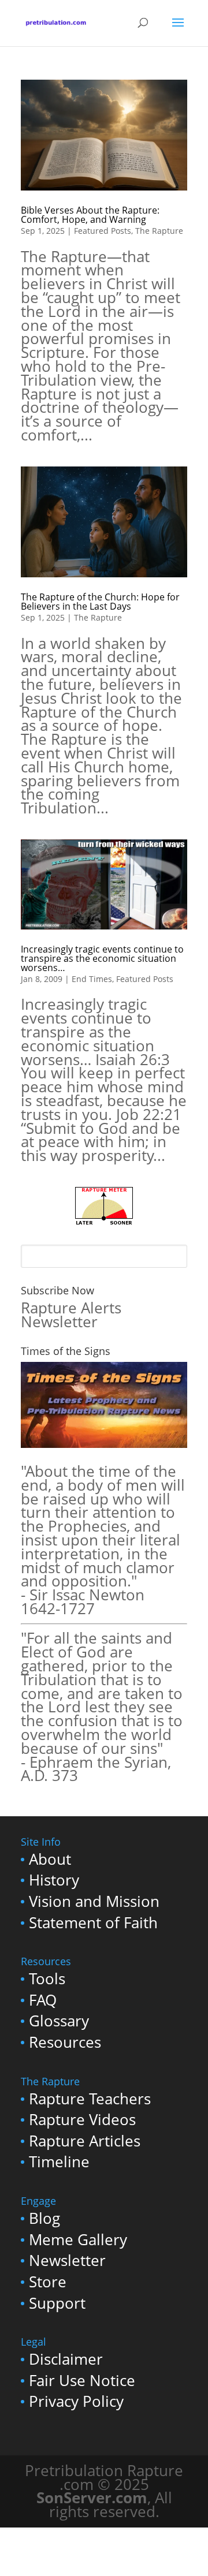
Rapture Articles (85, 2141)
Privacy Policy (76, 2401)
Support (57, 2303)
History (54, 1880)
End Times (92, 979)
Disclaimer (66, 2359)
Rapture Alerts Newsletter (71, 1315)
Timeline (59, 2162)
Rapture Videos (82, 2120)
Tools (47, 1979)
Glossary (59, 2021)
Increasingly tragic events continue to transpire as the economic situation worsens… (102, 958)
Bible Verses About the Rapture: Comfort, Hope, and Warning (90, 215)
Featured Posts (103, 231)
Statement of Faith (93, 1923)
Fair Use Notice (82, 2381)
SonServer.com (92, 2498)
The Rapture (159, 231)
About (50, 1859)
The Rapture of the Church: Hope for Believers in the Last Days (100, 602)
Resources (65, 2042)
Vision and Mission (94, 1901)
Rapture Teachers (90, 2099)
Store (48, 2282)
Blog (44, 2218)
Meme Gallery (78, 2240)
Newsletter (67, 2260)
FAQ (43, 2000)
